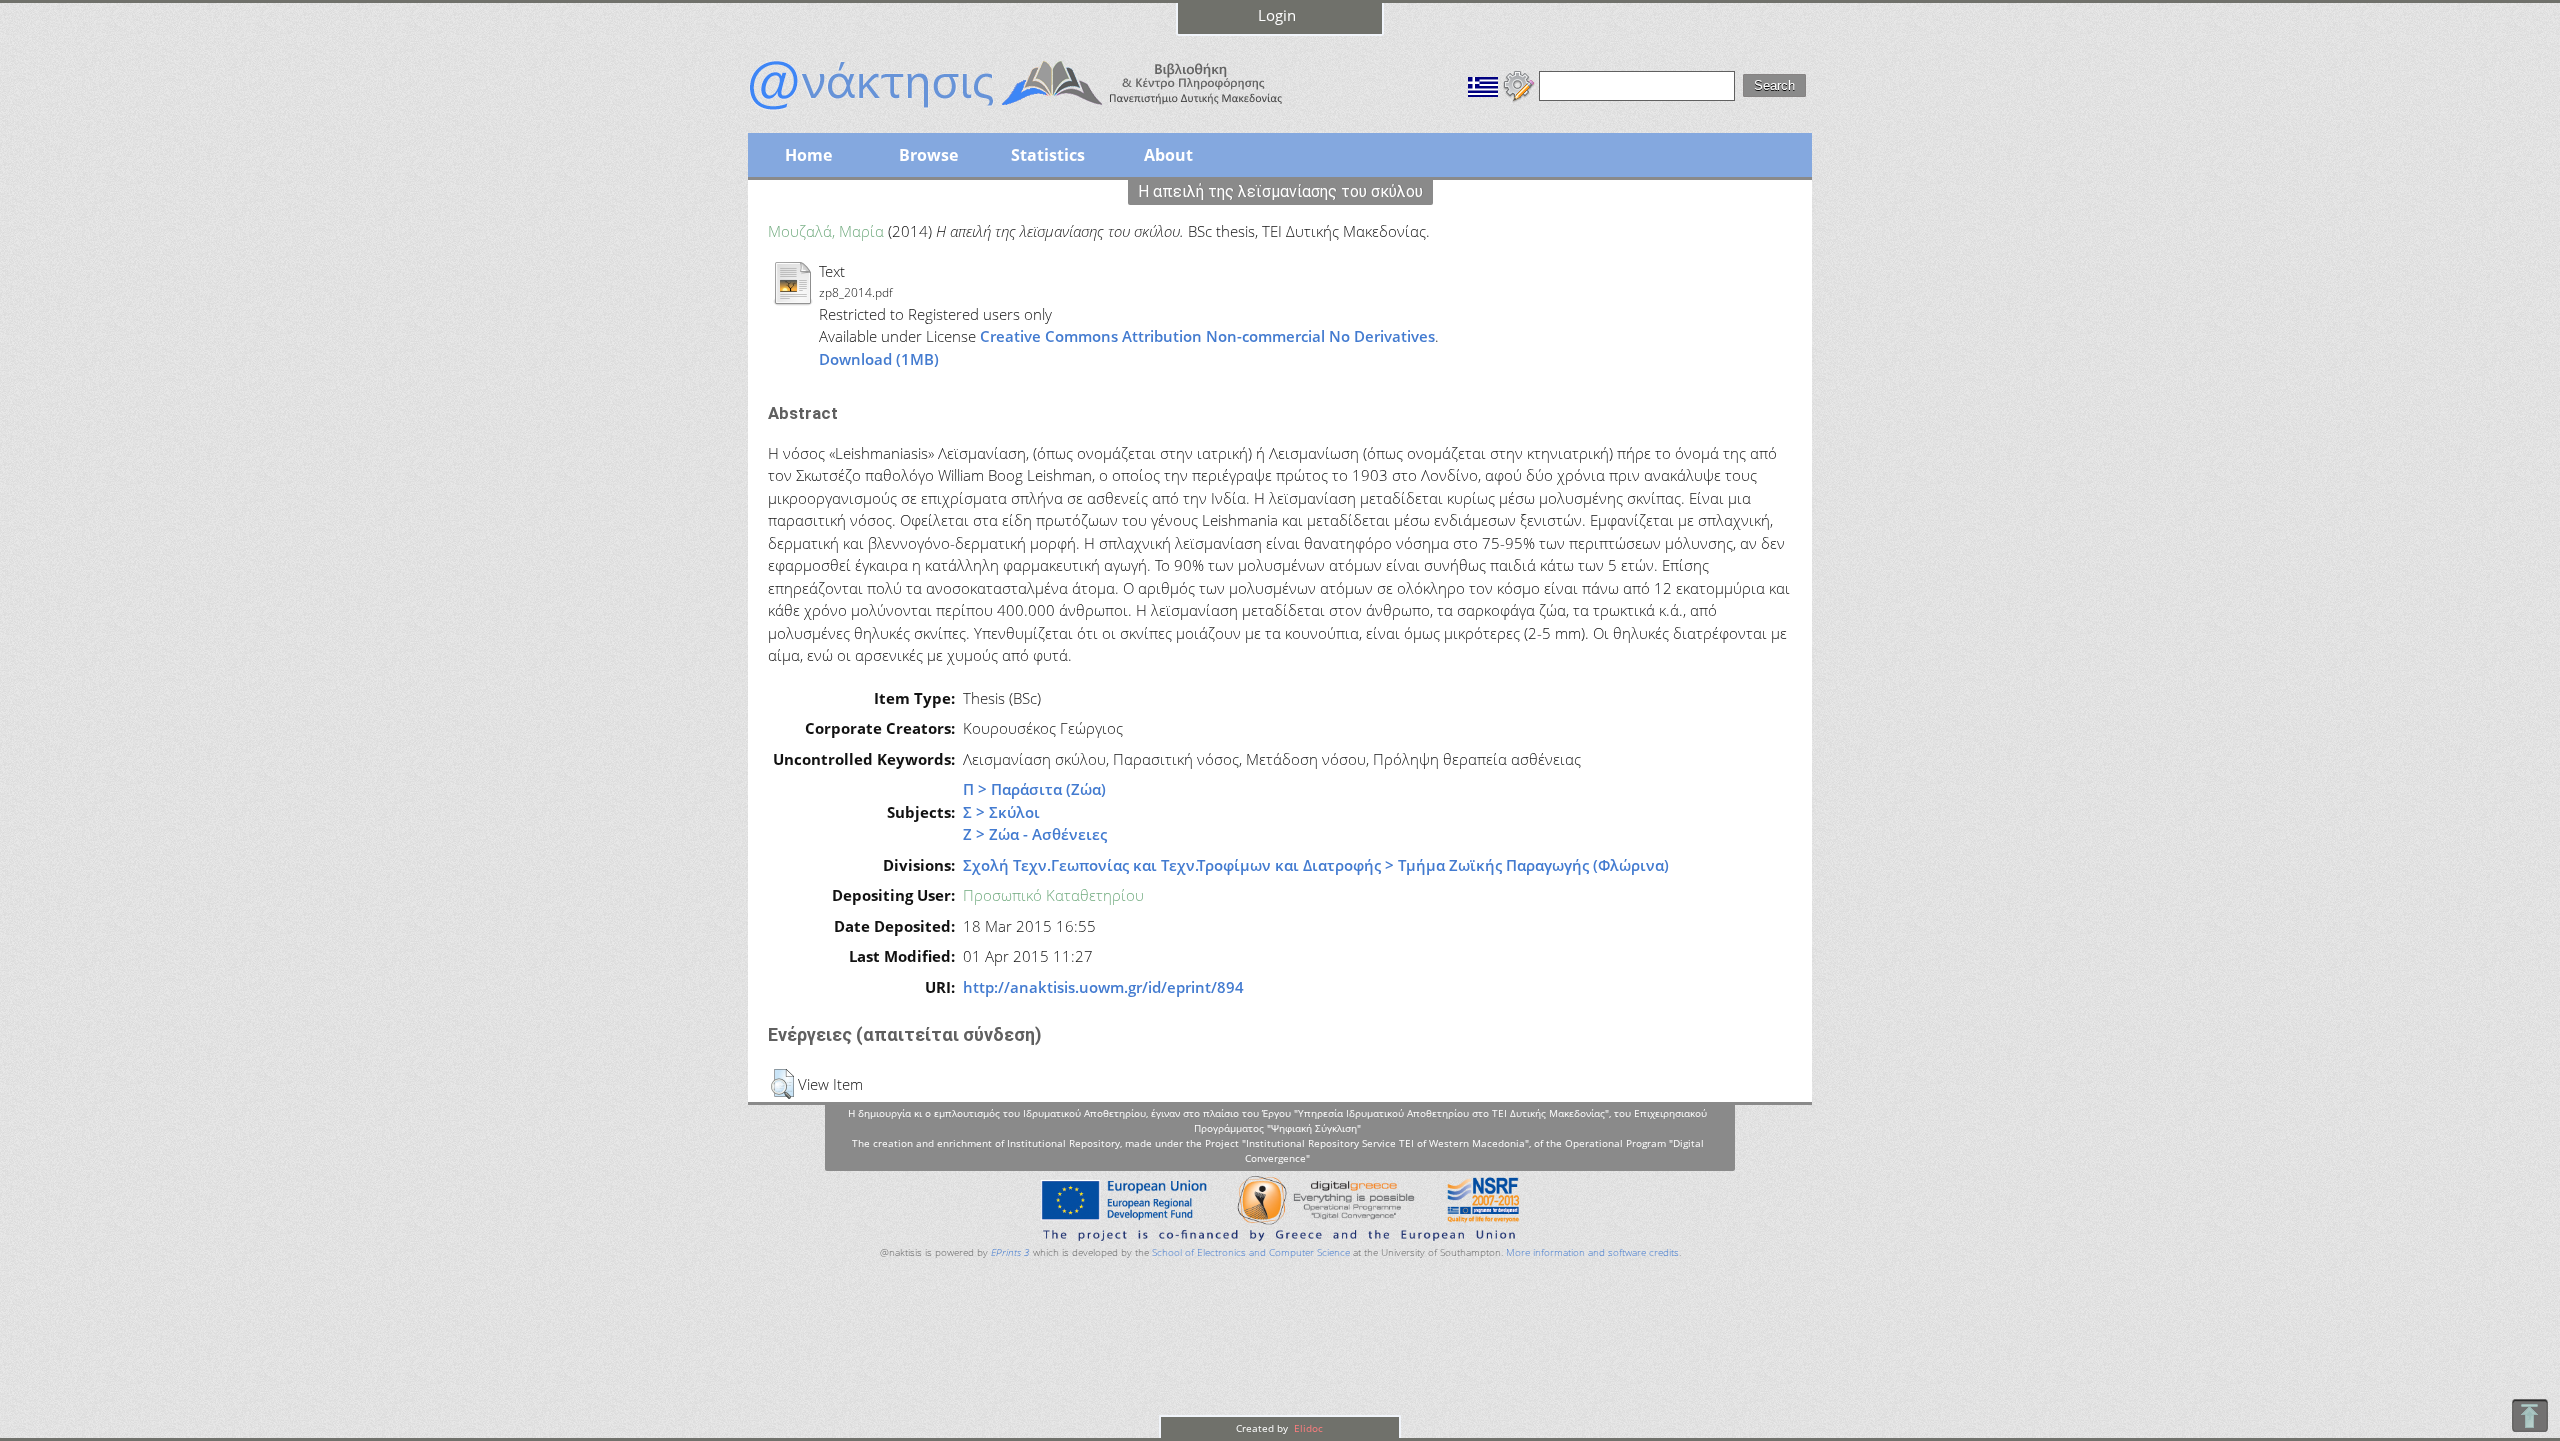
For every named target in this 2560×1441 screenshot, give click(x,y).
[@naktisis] (1048, 112)
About (1168, 155)
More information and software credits (1592, 1252)
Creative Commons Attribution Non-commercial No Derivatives (1207, 336)
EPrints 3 (1010, 1252)
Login (1277, 15)
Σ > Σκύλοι (1001, 812)
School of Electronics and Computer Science (1251, 1252)
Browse (928, 155)
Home (808, 155)
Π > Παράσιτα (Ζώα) (1034, 789)
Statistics (1048, 155)
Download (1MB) (879, 359)
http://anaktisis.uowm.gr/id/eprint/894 (1103, 987)
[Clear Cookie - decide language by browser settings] (1519, 84)
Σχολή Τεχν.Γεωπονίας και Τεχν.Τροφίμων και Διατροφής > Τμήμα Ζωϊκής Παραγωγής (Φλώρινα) (1316, 865)
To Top (2529, 1415)
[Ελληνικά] (1483, 84)
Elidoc (1307, 1428)
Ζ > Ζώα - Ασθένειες (1035, 834)
